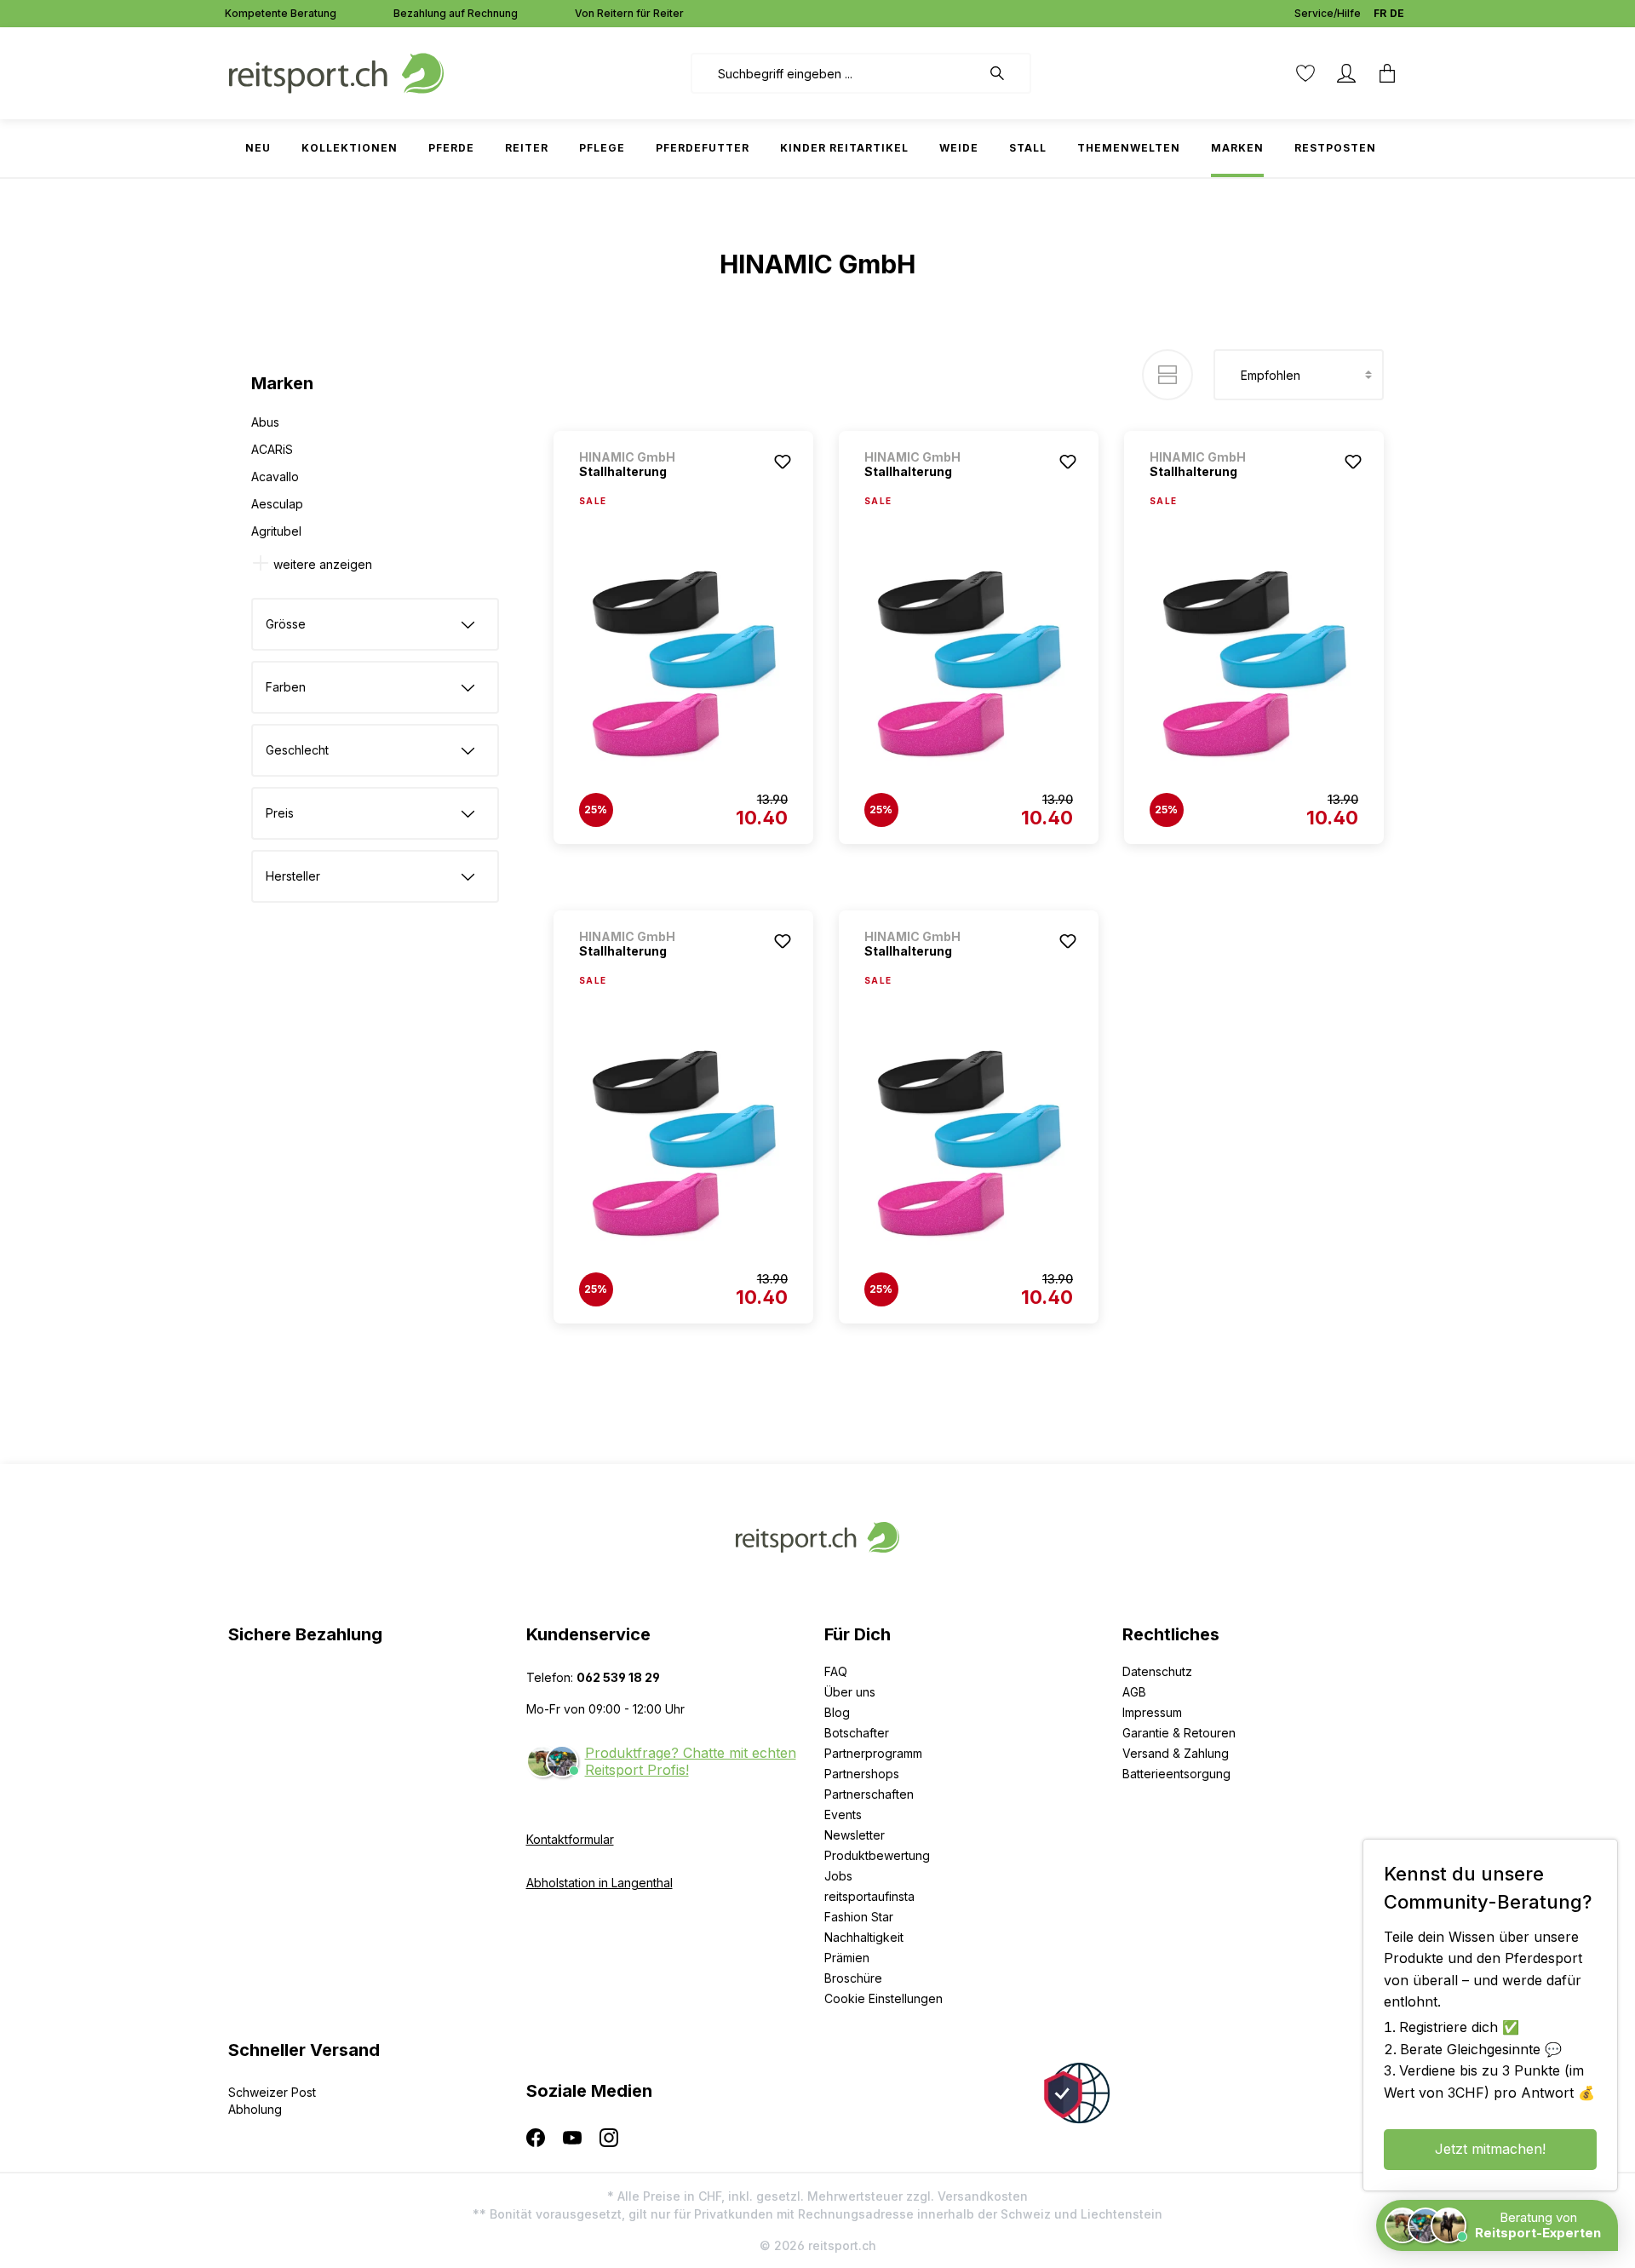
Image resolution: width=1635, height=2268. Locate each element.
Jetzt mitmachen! (1490, 2149)
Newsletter (855, 1835)
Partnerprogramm (873, 1753)
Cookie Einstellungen (883, 1998)
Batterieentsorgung (1176, 1774)
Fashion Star (859, 1917)
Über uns (850, 1692)
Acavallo (275, 477)
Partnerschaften (869, 1794)
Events (843, 1814)
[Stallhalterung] (683, 665)
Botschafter (857, 1733)
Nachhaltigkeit (864, 1937)
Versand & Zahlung (1176, 1753)
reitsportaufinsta (869, 1896)
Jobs (838, 1876)
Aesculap (277, 504)
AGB (1134, 1692)
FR (1380, 13)
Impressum (1152, 1712)
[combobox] (836, 73)
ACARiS (272, 449)
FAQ (836, 1671)
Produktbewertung (877, 1855)
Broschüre (853, 1978)
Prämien (847, 1958)
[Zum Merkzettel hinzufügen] (783, 462)
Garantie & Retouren (1179, 1733)
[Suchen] (1006, 73)
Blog (837, 1712)
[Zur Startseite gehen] (336, 72)
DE (1397, 13)
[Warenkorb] (1387, 73)
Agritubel (276, 531)
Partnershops (862, 1774)
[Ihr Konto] (1346, 73)
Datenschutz (1157, 1671)
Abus (265, 422)
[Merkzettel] (1305, 73)
